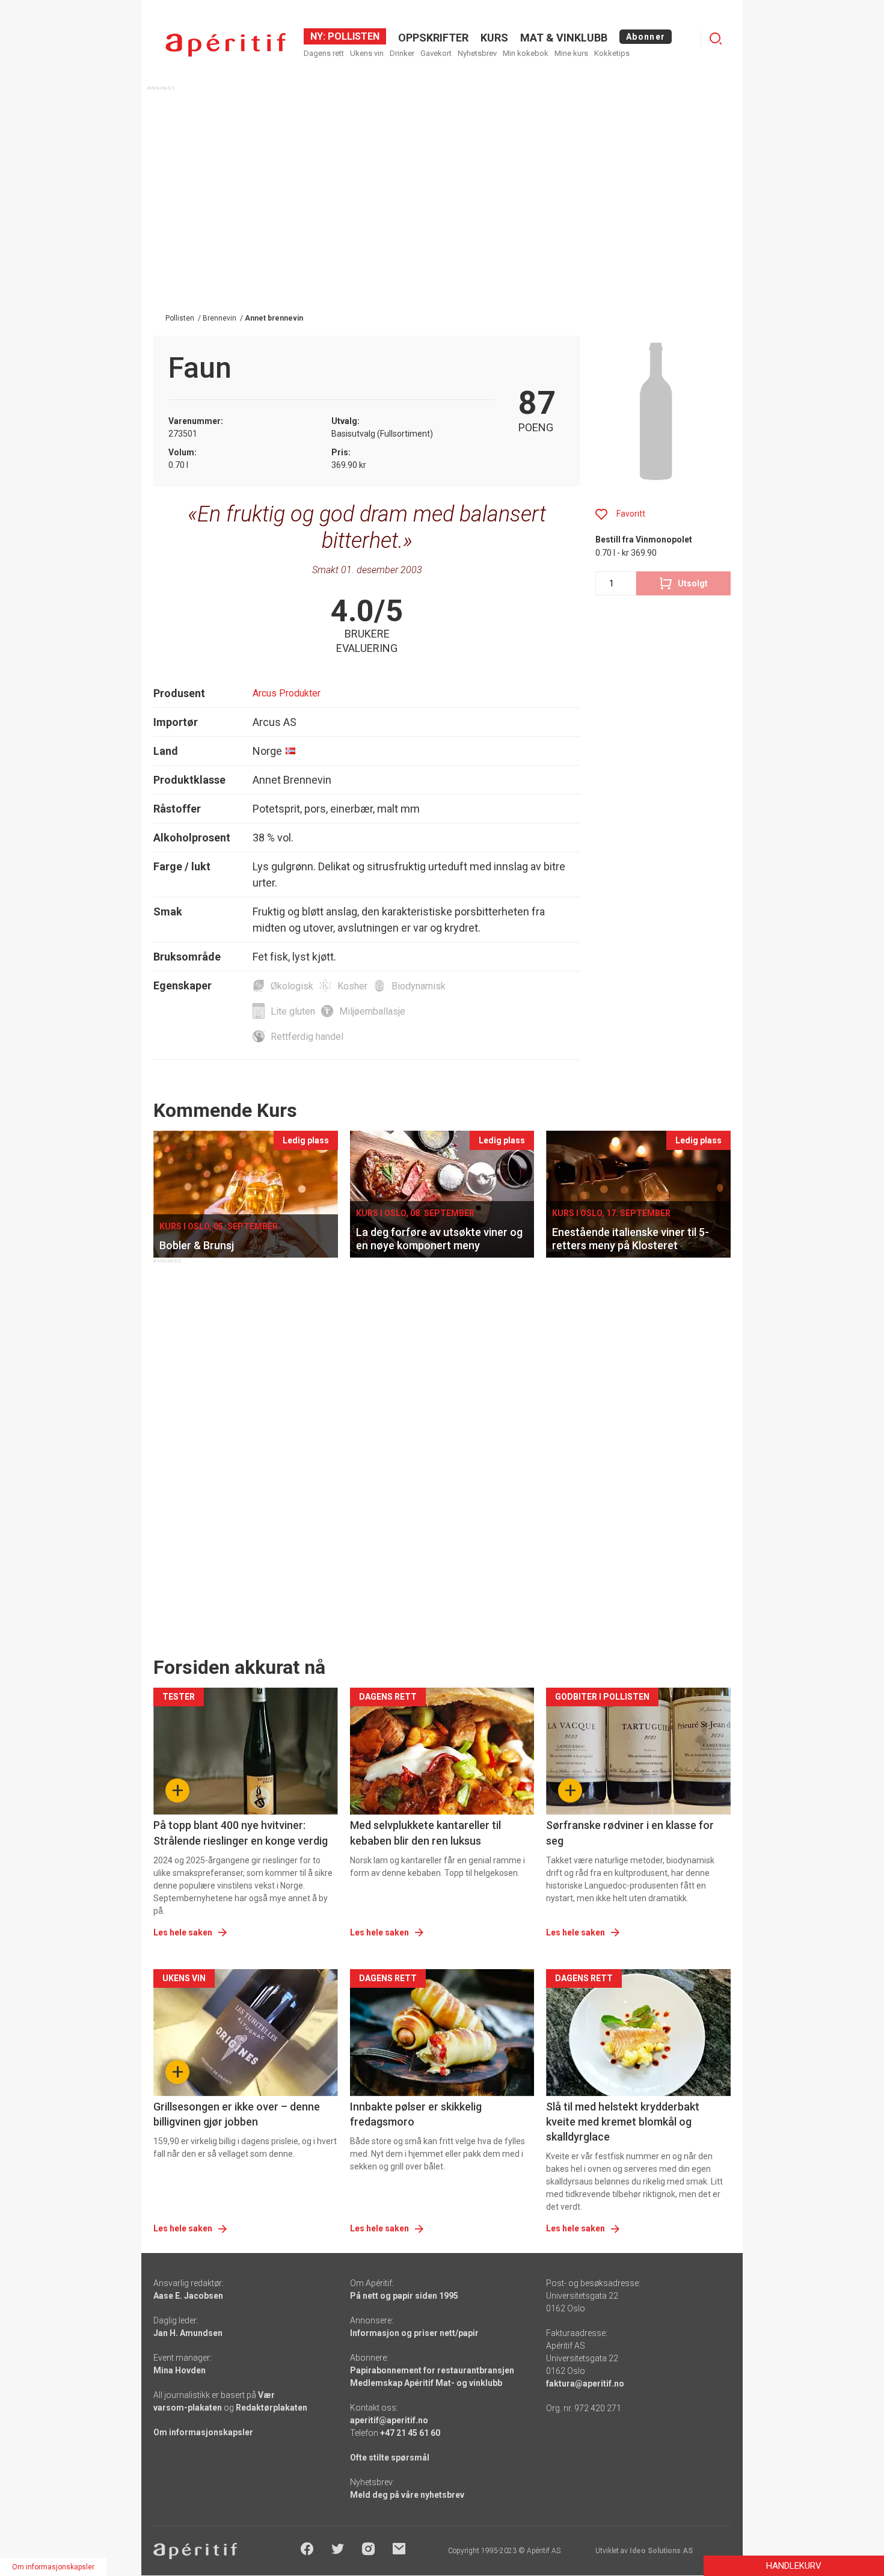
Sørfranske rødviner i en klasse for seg (630, 1833)
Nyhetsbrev (477, 53)
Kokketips (612, 53)
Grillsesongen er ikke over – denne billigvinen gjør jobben (237, 2114)
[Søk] (716, 38)
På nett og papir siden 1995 (404, 2296)
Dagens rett (324, 53)
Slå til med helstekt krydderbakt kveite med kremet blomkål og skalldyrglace (623, 2122)
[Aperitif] (226, 45)
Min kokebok (526, 53)
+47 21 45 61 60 (410, 2433)
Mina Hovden (180, 2370)
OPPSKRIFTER (433, 38)
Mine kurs (571, 53)
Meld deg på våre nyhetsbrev (407, 2495)
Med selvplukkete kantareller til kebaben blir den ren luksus (425, 1833)
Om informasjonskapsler (203, 2432)
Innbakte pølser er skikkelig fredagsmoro (416, 2114)
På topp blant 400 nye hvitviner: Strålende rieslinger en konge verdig (241, 1833)
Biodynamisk (419, 986)
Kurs (494, 38)
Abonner (646, 37)
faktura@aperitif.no (585, 2384)
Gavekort (436, 53)
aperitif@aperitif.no (389, 2420)
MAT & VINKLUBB (564, 38)
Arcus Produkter (287, 693)
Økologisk (292, 986)
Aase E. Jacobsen (188, 2296)
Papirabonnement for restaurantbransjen (432, 2370)
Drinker (402, 53)
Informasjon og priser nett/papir (414, 2333)
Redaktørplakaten (272, 2408)
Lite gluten (293, 1011)
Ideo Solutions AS (661, 2551)
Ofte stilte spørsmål (390, 2458)
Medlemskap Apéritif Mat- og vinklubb (426, 2383)
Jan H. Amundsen (188, 2333)
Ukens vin (367, 53)
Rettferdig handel (307, 1037)
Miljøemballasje (372, 1011)
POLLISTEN (352, 36)
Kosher (352, 986)
